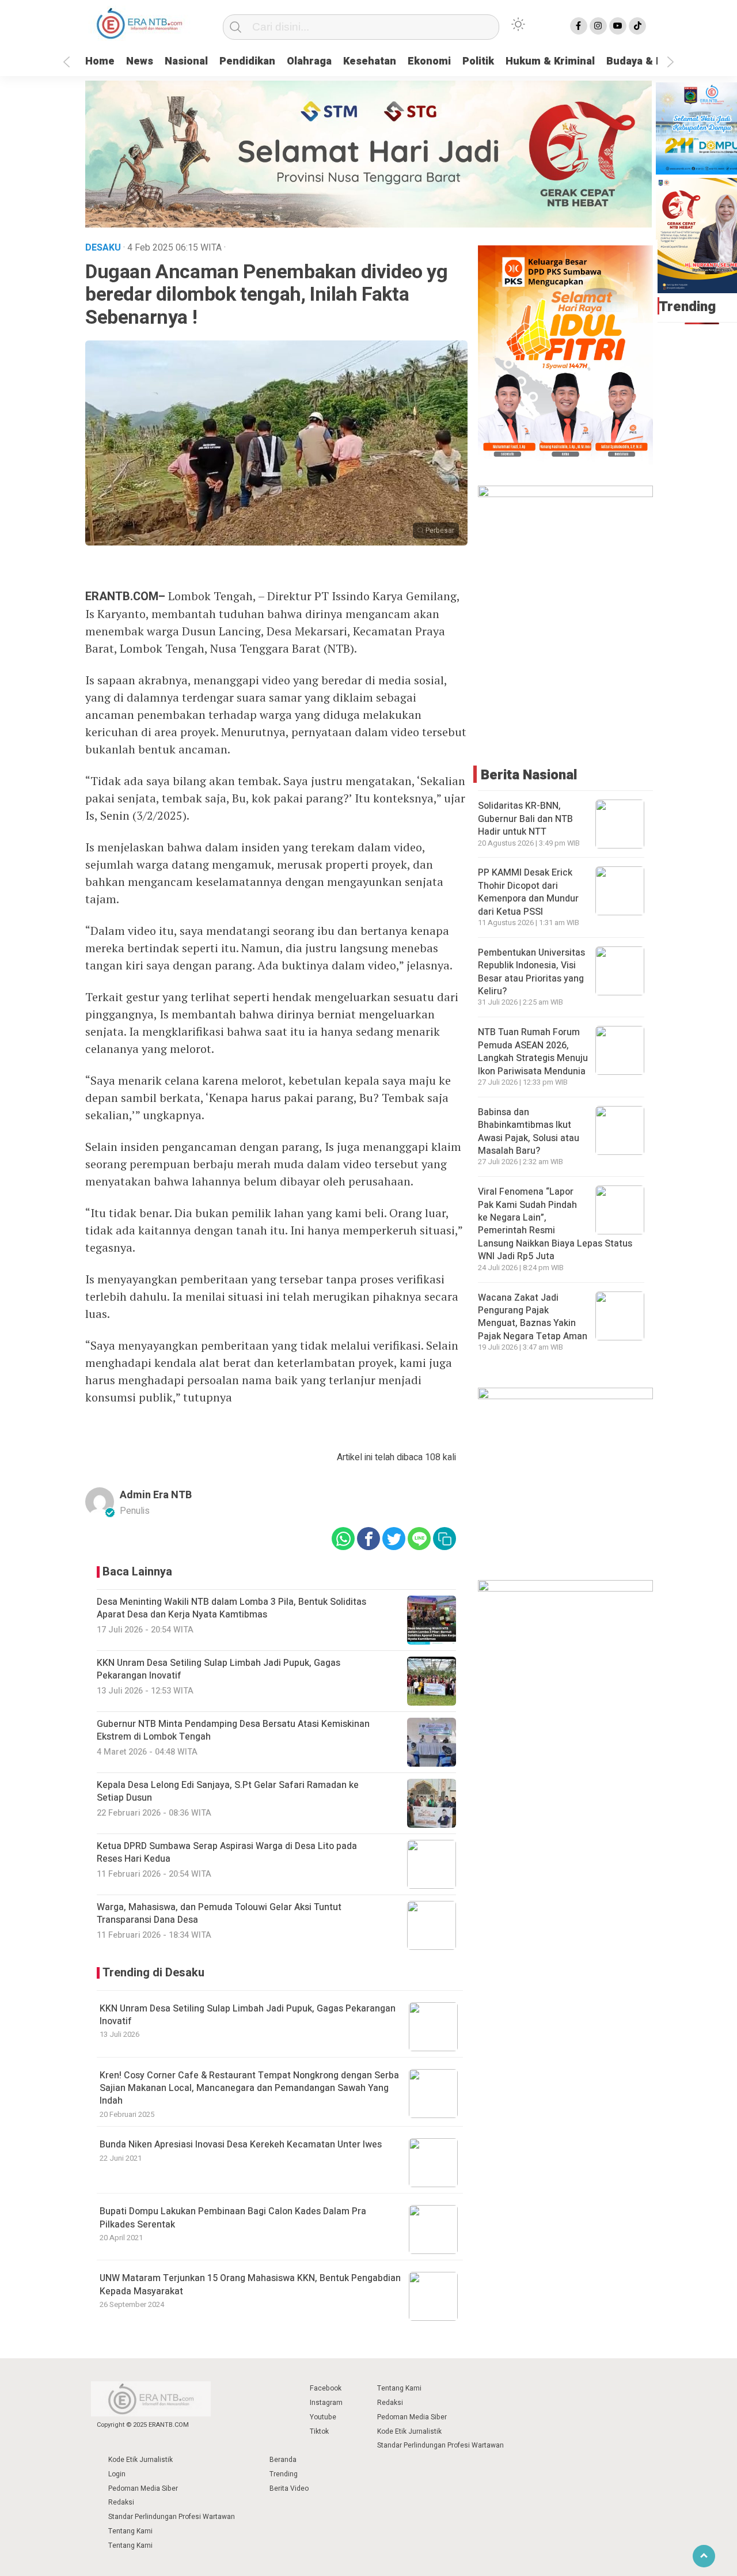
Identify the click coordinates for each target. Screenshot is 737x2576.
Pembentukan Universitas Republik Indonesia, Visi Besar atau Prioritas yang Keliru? (531, 972)
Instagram (326, 2403)
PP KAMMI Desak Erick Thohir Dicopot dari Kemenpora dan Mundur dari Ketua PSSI (528, 892)
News (140, 61)
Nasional (186, 61)
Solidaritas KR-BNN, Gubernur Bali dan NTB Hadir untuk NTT (525, 819)
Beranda (283, 2460)
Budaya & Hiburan (651, 61)
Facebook (326, 2388)
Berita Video (289, 2488)
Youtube (323, 2417)
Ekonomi (429, 61)
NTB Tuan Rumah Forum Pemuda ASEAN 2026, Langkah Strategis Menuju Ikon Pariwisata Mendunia (533, 1052)
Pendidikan (247, 61)
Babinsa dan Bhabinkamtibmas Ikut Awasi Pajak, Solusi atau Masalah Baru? (529, 1132)
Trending (284, 2474)
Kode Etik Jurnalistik (409, 2431)
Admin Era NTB (156, 1495)
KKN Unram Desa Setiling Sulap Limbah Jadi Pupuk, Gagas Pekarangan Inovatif (248, 2015)
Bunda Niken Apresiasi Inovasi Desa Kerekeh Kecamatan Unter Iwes (241, 2145)
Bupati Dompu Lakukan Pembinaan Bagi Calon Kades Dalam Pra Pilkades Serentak (233, 2218)
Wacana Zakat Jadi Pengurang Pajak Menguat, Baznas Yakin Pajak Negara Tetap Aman (533, 1317)
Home (100, 61)
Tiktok (319, 2431)
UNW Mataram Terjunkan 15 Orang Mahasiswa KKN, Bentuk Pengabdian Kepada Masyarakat (250, 2285)
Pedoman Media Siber (412, 2417)
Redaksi (390, 2403)
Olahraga (309, 61)
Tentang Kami (399, 2388)
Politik (478, 61)
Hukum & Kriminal (550, 61)
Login (117, 2474)
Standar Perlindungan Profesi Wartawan (440, 2445)
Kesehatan (370, 61)
